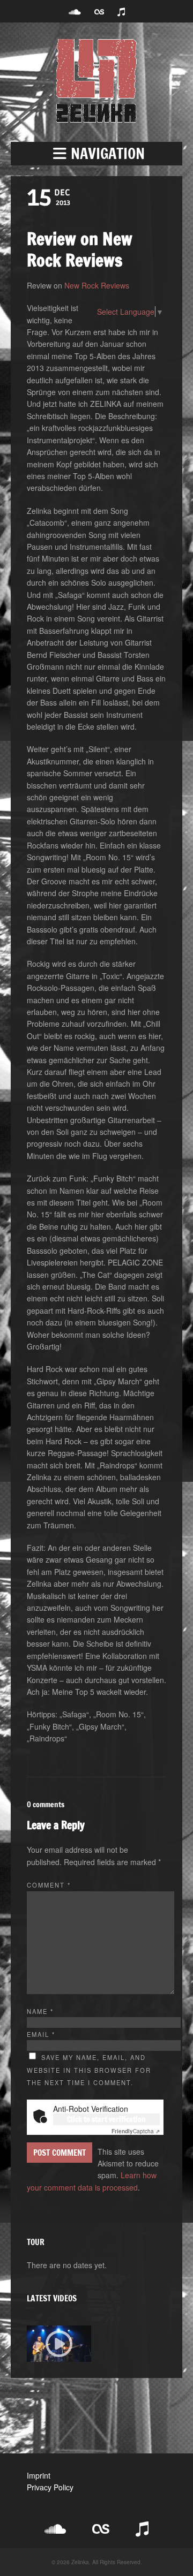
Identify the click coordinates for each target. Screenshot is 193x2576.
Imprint (39, 2475)
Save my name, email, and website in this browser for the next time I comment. (89, 2070)
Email (41, 2034)
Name (40, 2011)
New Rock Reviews (97, 285)
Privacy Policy (50, 2487)
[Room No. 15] (59, 2344)
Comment (49, 1885)
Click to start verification (106, 2119)
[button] (96, 154)
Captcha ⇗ (136, 2131)
